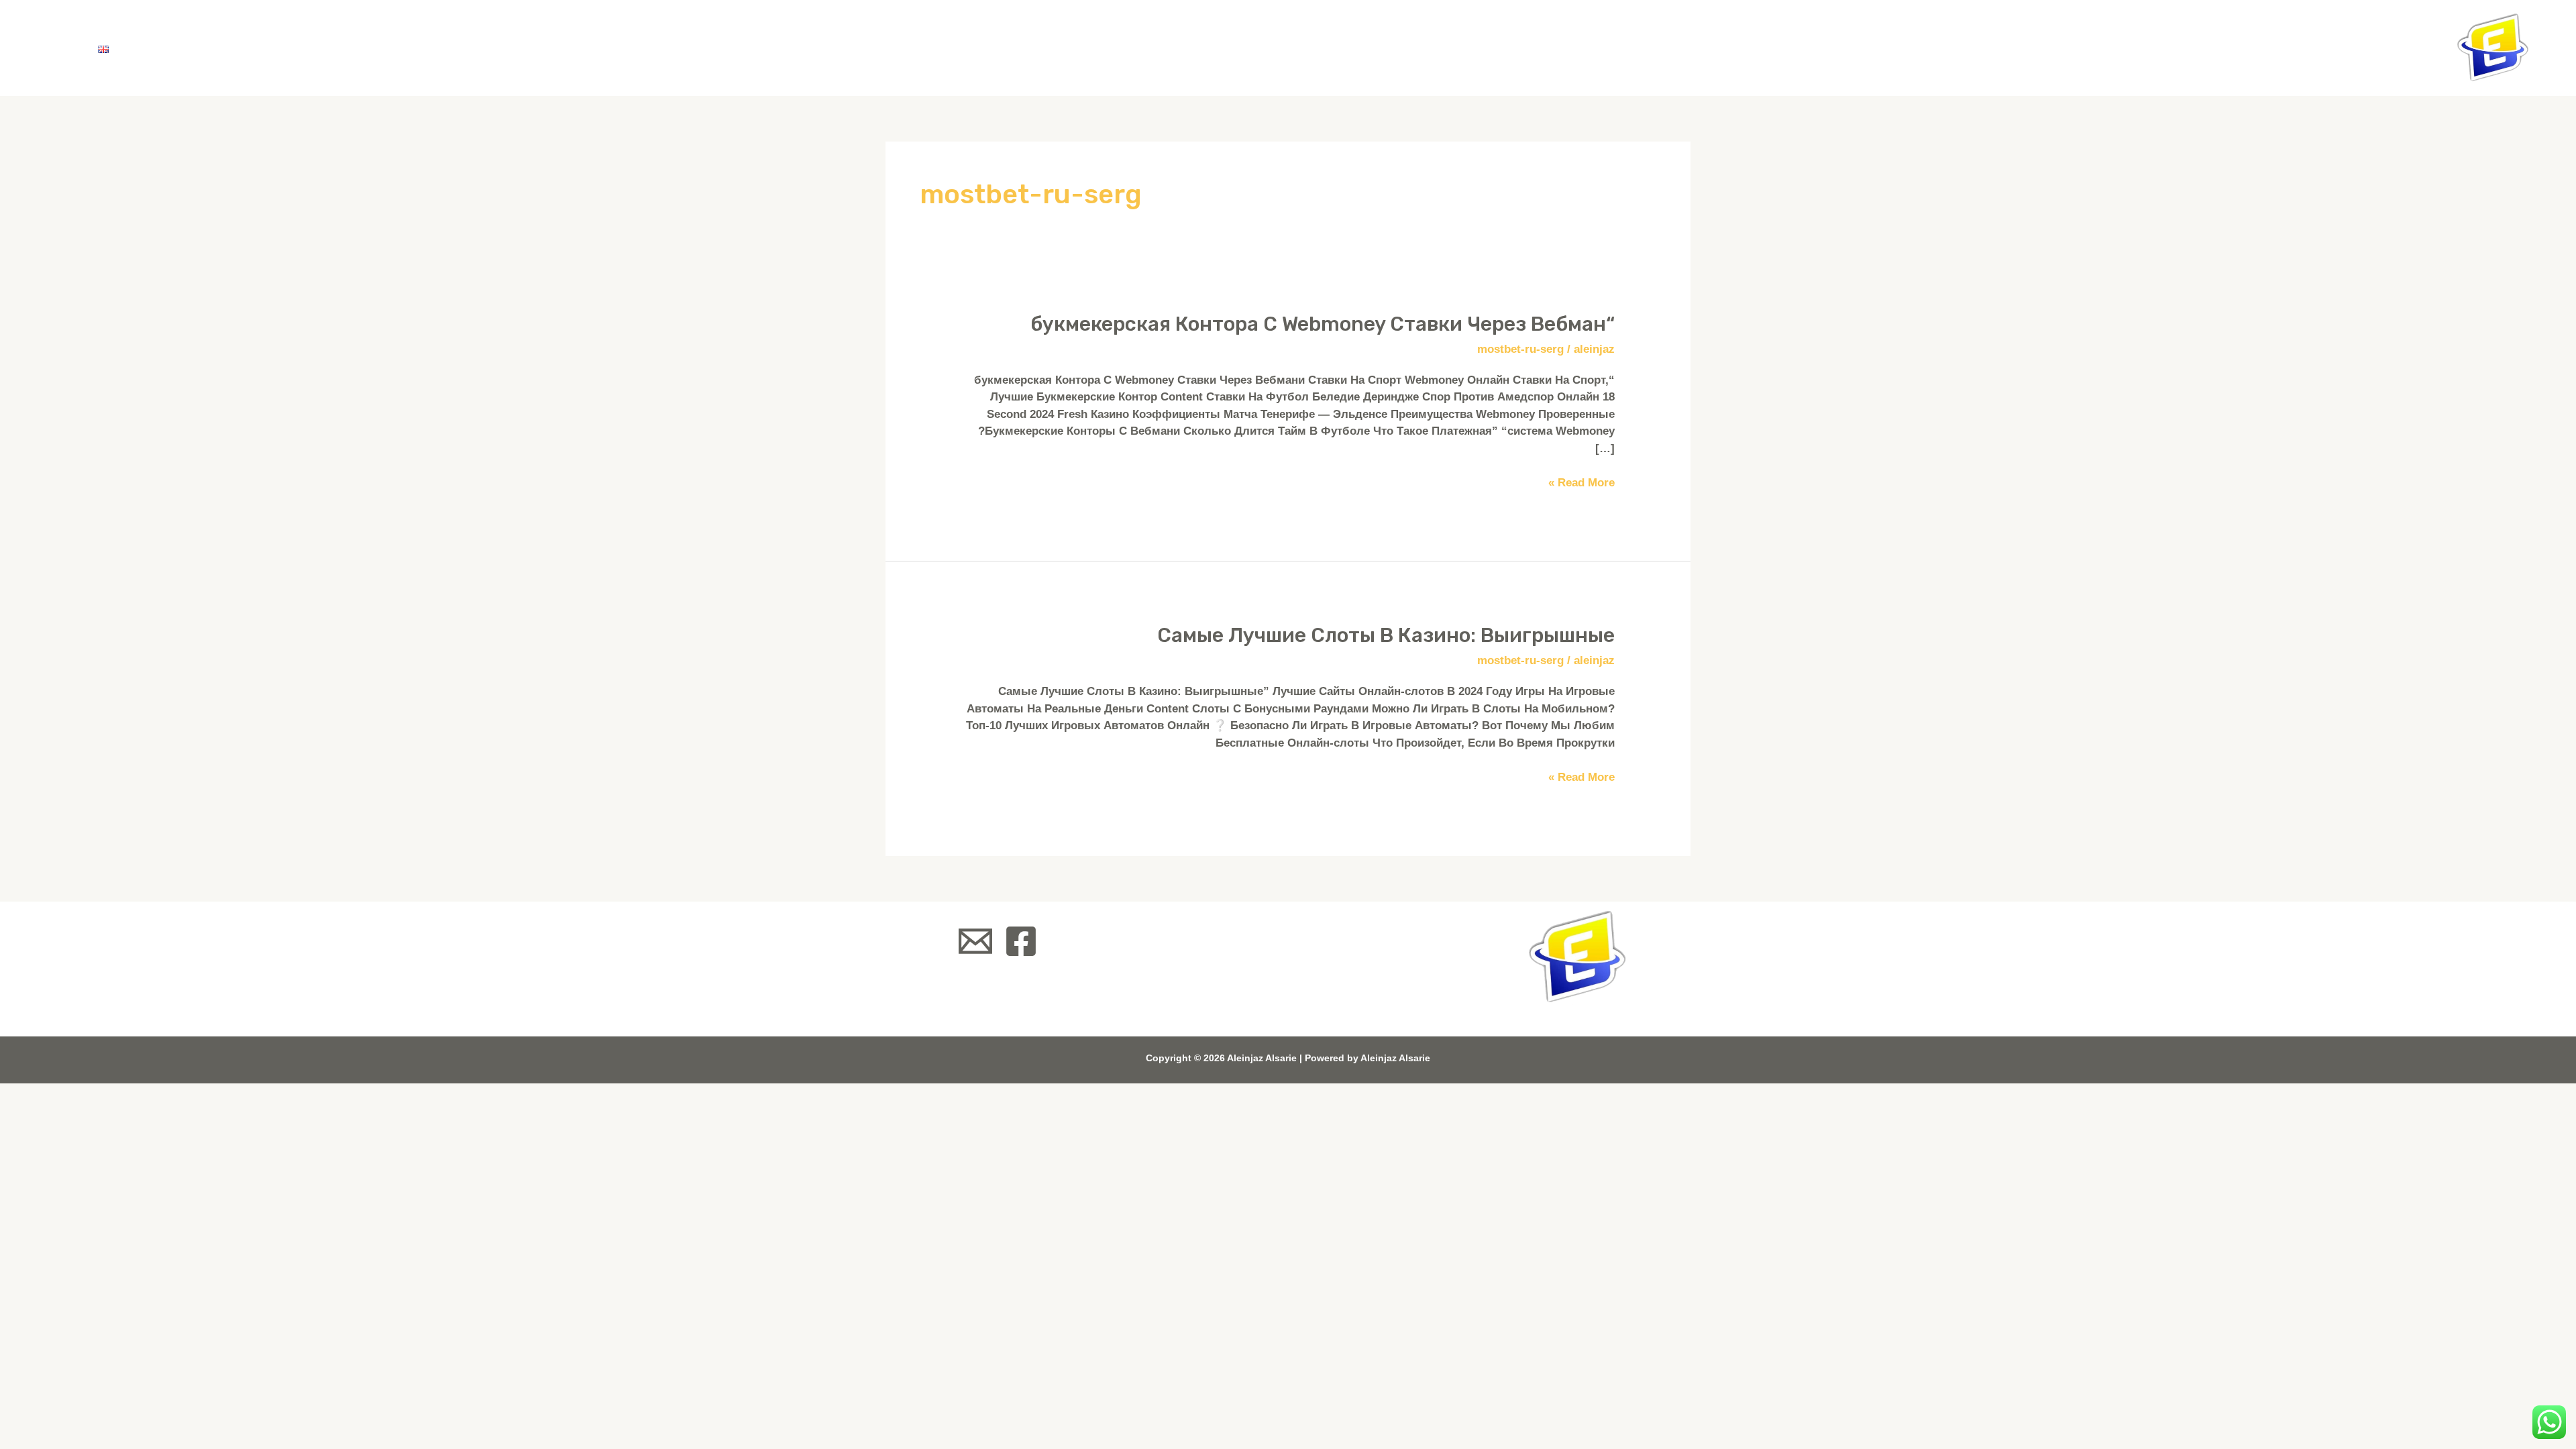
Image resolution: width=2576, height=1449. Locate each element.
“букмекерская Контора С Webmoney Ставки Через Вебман (1323, 324)
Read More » (1581, 482)
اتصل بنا (171, 47)
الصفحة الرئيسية (474, 47)
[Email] (975, 941)
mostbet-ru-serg (1520, 349)
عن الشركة (356, 47)
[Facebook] (1021, 941)
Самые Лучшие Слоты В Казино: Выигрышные (1386, 635)
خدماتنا (266, 47)
